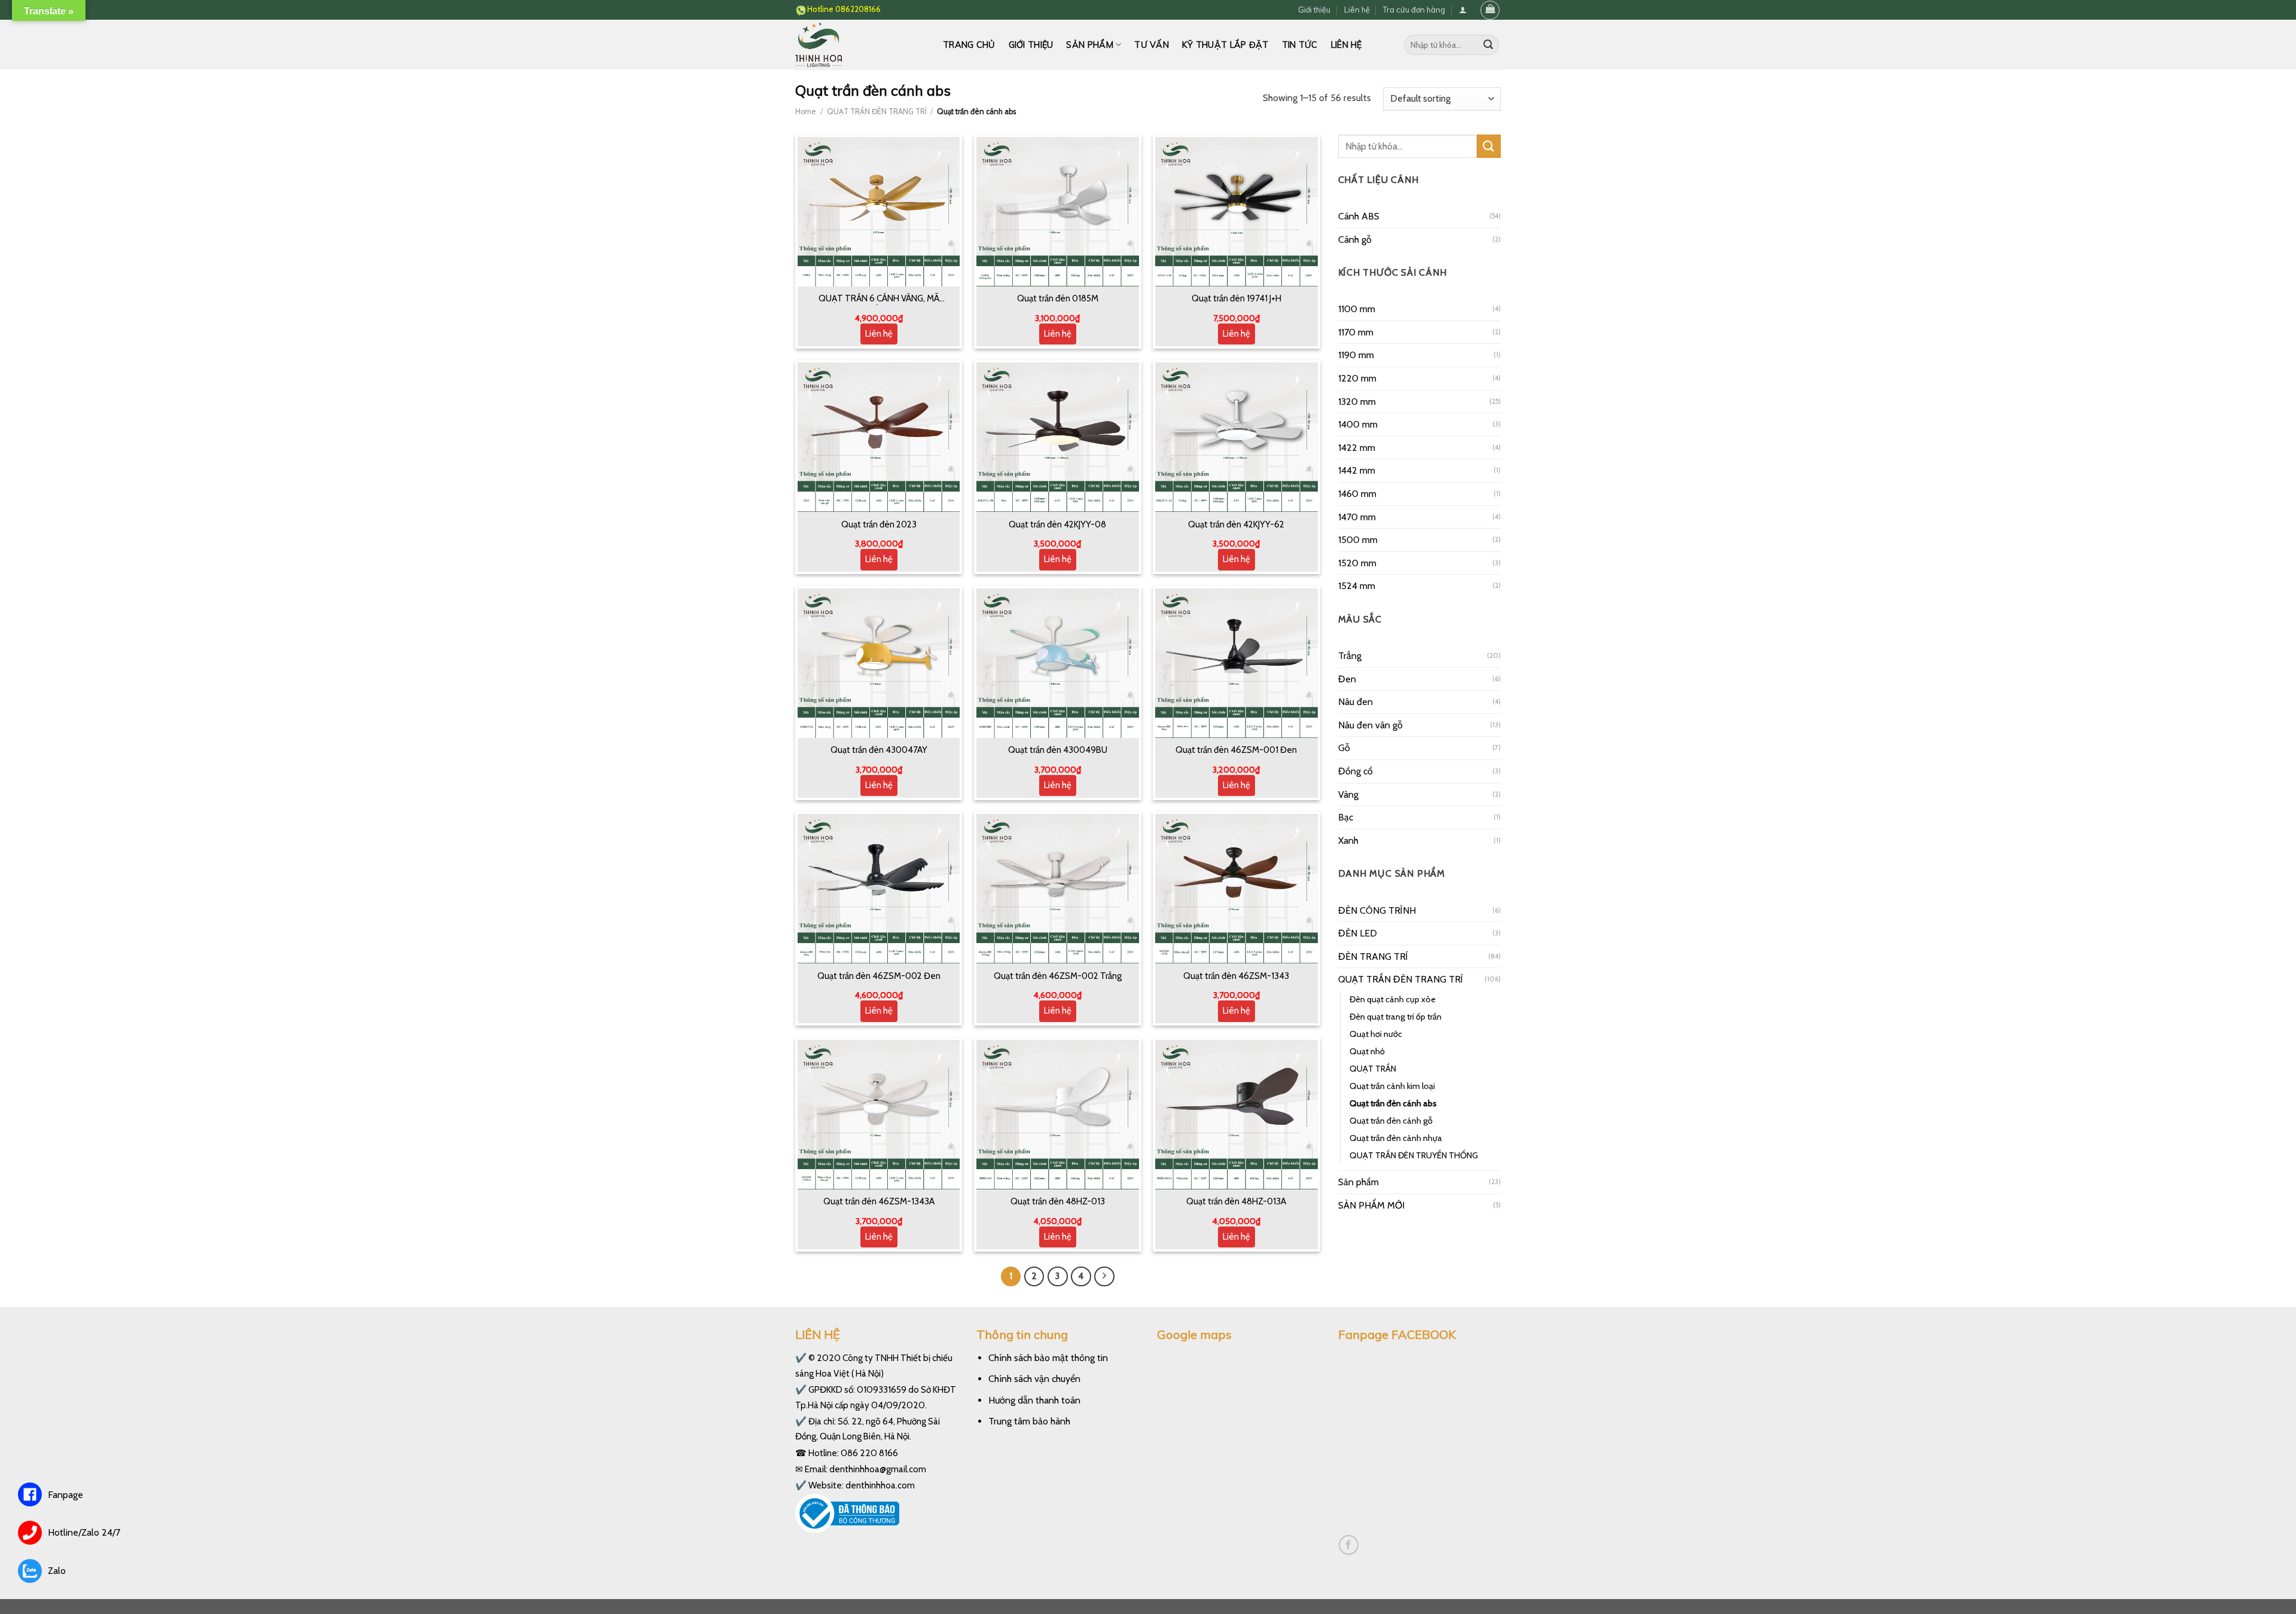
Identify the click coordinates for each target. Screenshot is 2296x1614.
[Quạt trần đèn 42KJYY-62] (1236, 437)
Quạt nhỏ (1367, 1051)
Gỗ (1344, 748)
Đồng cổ (1355, 771)
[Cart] (1490, 10)
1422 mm (1357, 448)
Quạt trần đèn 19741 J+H (1236, 298)
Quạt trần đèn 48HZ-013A (1236, 1201)
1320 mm (1357, 402)
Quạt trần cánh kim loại (1392, 1086)
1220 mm (1357, 378)
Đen (1347, 679)
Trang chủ (969, 45)
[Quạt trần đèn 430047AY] (879, 663)
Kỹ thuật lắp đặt (1225, 45)
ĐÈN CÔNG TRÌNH (1377, 910)
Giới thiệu (1314, 10)
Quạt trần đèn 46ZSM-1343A (879, 1201)
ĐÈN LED (1358, 933)
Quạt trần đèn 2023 (879, 524)
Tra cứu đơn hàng (1414, 10)
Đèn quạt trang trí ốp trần (1396, 1017)
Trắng (1350, 656)
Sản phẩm (1089, 45)
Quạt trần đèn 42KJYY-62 (1236, 524)
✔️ (801, 1358)
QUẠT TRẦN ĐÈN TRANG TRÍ (877, 112)
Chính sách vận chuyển (1034, 1379)
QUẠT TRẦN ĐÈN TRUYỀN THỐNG (1414, 1155)
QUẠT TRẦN (1373, 1069)
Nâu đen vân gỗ (1370, 725)
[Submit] (1488, 45)
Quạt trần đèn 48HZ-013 (1058, 1201)
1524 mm (1357, 586)
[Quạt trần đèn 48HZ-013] (1058, 1115)
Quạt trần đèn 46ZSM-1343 (1236, 976)
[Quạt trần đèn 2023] (879, 437)
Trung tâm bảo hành (1029, 1421)
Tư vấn (1152, 45)
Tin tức (1300, 45)
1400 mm (1358, 424)
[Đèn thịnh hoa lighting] (860, 45)
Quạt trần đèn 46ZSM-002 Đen (879, 976)
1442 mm (1357, 470)
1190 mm (1356, 355)
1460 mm (1357, 494)
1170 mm (1356, 332)
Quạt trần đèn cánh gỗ (1391, 1121)
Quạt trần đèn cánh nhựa (1396, 1138)
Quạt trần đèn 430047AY (879, 750)
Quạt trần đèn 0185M (1058, 298)
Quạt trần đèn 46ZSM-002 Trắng (1058, 976)
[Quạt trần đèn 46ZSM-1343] (1236, 889)
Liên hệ (1357, 10)
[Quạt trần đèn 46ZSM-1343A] (879, 1115)
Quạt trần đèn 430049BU (1058, 750)
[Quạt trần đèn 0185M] (1058, 212)
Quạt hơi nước (1376, 1034)
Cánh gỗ (1355, 239)
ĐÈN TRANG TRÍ (1373, 956)
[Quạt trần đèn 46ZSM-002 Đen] (879, 889)
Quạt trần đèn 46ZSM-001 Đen (1236, 750)
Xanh (1348, 840)
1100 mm (1357, 309)
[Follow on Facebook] (1349, 1545)
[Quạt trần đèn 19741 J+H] (1236, 212)
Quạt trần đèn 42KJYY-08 (1057, 524)
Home (806, 112)
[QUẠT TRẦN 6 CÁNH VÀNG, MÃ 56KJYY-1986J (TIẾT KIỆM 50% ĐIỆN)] (879, 212)
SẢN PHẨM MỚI (1371, 1205)
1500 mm (1358, 540)
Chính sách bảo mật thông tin (1048, 1358)
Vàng (1348, 794)
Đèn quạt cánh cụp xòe (1393, 999)
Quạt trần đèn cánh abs (1393, 1103)
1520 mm (1357, 563)
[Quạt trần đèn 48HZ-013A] (1236, 1115)
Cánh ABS (1359, 216)
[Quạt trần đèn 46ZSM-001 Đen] (1236, 663)
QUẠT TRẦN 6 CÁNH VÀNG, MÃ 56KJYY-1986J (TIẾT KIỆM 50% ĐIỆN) (879, 299)
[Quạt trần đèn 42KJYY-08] (1058, 437)
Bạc (1346, 817)
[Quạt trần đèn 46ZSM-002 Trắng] (1058, 889)
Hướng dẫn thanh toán (1034, 1400)
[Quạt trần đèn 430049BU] (1058, 663)
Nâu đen (1355, 702)
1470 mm (1357, 517)
